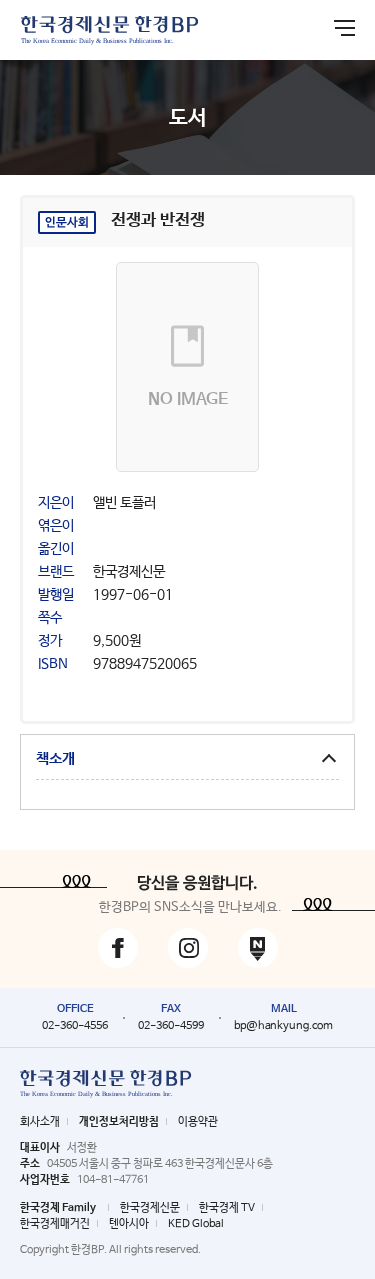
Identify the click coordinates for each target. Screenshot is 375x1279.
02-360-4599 (171, 1026)
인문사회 (67, 223)
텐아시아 (129, 1224)
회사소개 (40, 1122)
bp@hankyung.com (283, 1026)
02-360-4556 (75, 1026)
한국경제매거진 (55, 1224)
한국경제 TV (227, 1208)
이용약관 (198, 1122)
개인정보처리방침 (119, 1122)
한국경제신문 (150, 1208)
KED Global (196, 1224)
